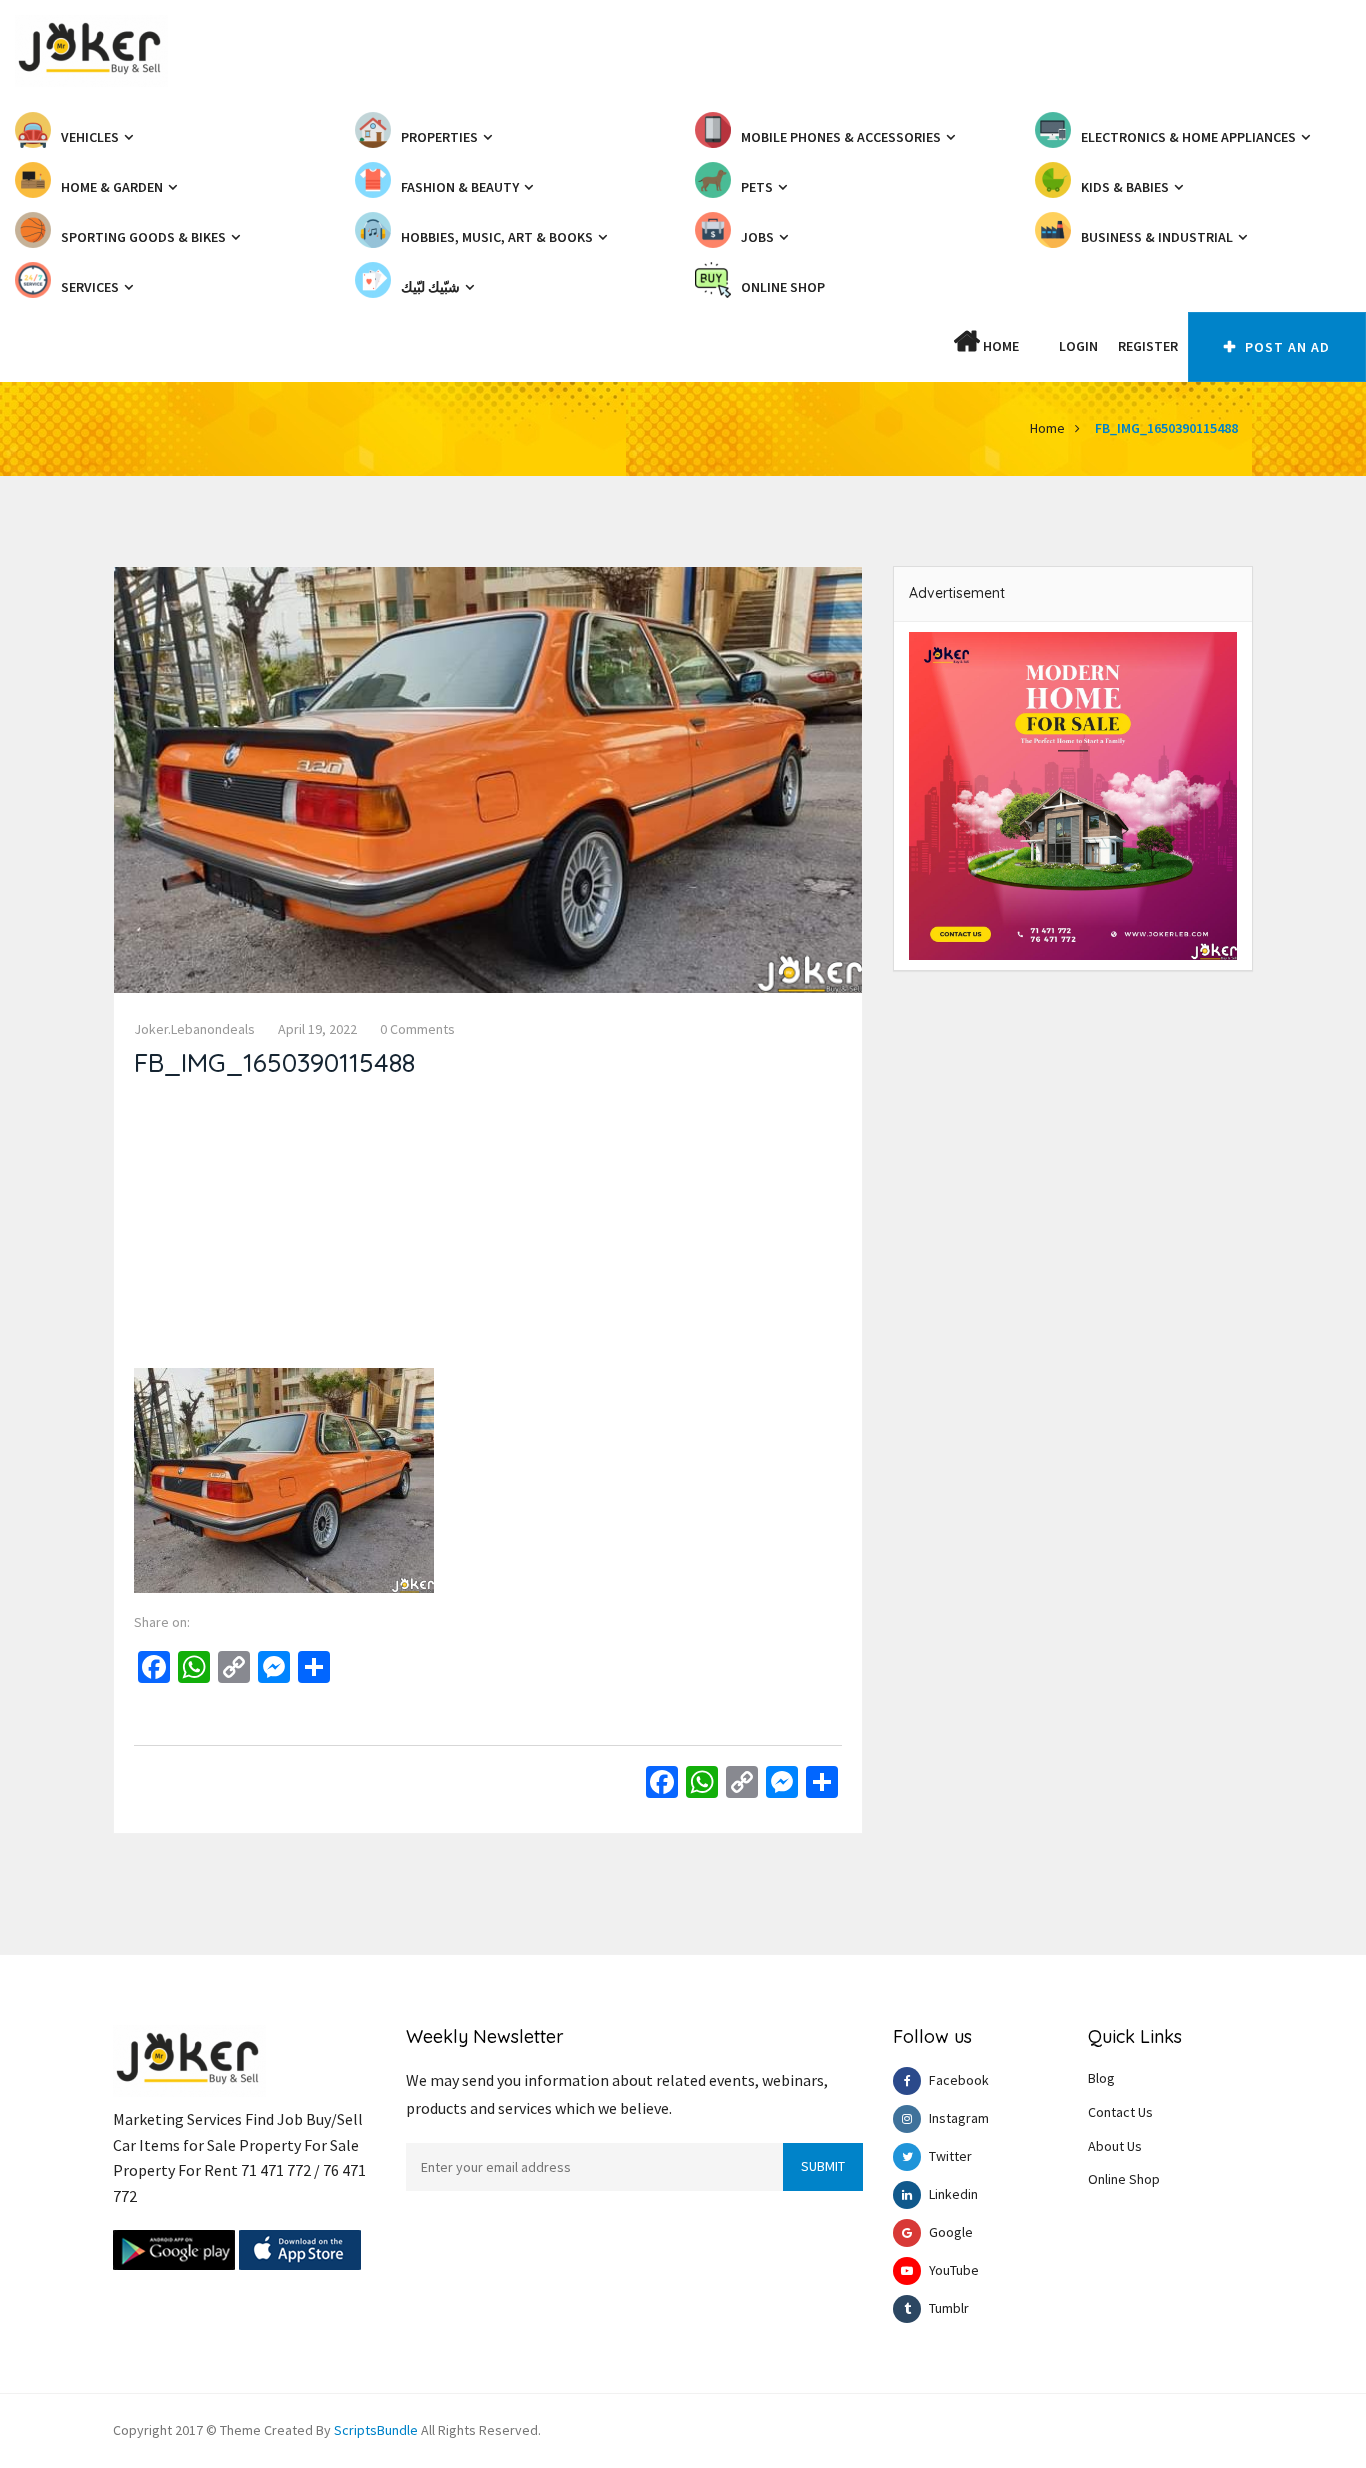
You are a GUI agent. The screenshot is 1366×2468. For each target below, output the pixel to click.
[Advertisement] (488, 1228)
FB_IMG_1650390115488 (1166, 428)
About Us (1115, 2146)
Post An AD (1285, 347)
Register (1148, 346)
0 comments (417, 1029)
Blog (1101, 2078)
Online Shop (1124, 2179)
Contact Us (1120, 2112)
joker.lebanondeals (194, 1029)
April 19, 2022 (317, 1029)
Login (1078, 346)
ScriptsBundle (376, 2430)
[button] (1039, 346)
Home (999, 346)
